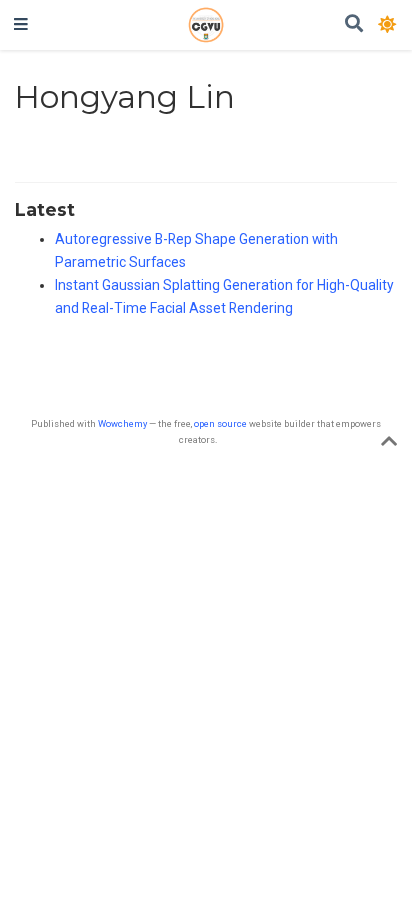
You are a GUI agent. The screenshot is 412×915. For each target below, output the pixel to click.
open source (220, 423)
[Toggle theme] (388, 24)
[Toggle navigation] (21, 25)
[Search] (354, 24)
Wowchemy (122, 423)
